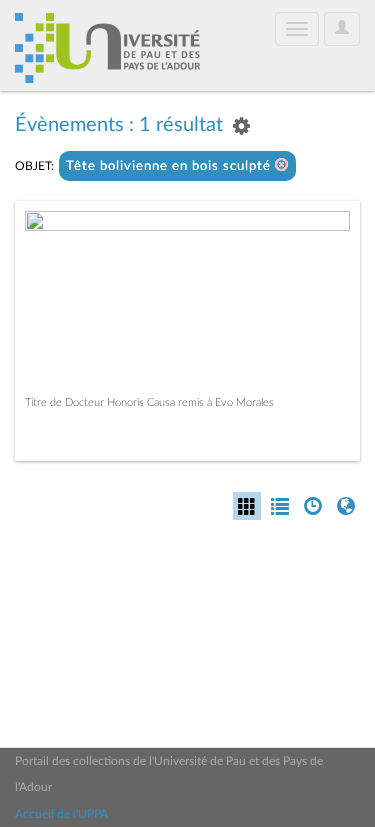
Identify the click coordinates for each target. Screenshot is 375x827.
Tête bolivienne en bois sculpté (170, 166)
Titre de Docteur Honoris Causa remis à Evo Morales (149, 402)
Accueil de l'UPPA (61, 814)
